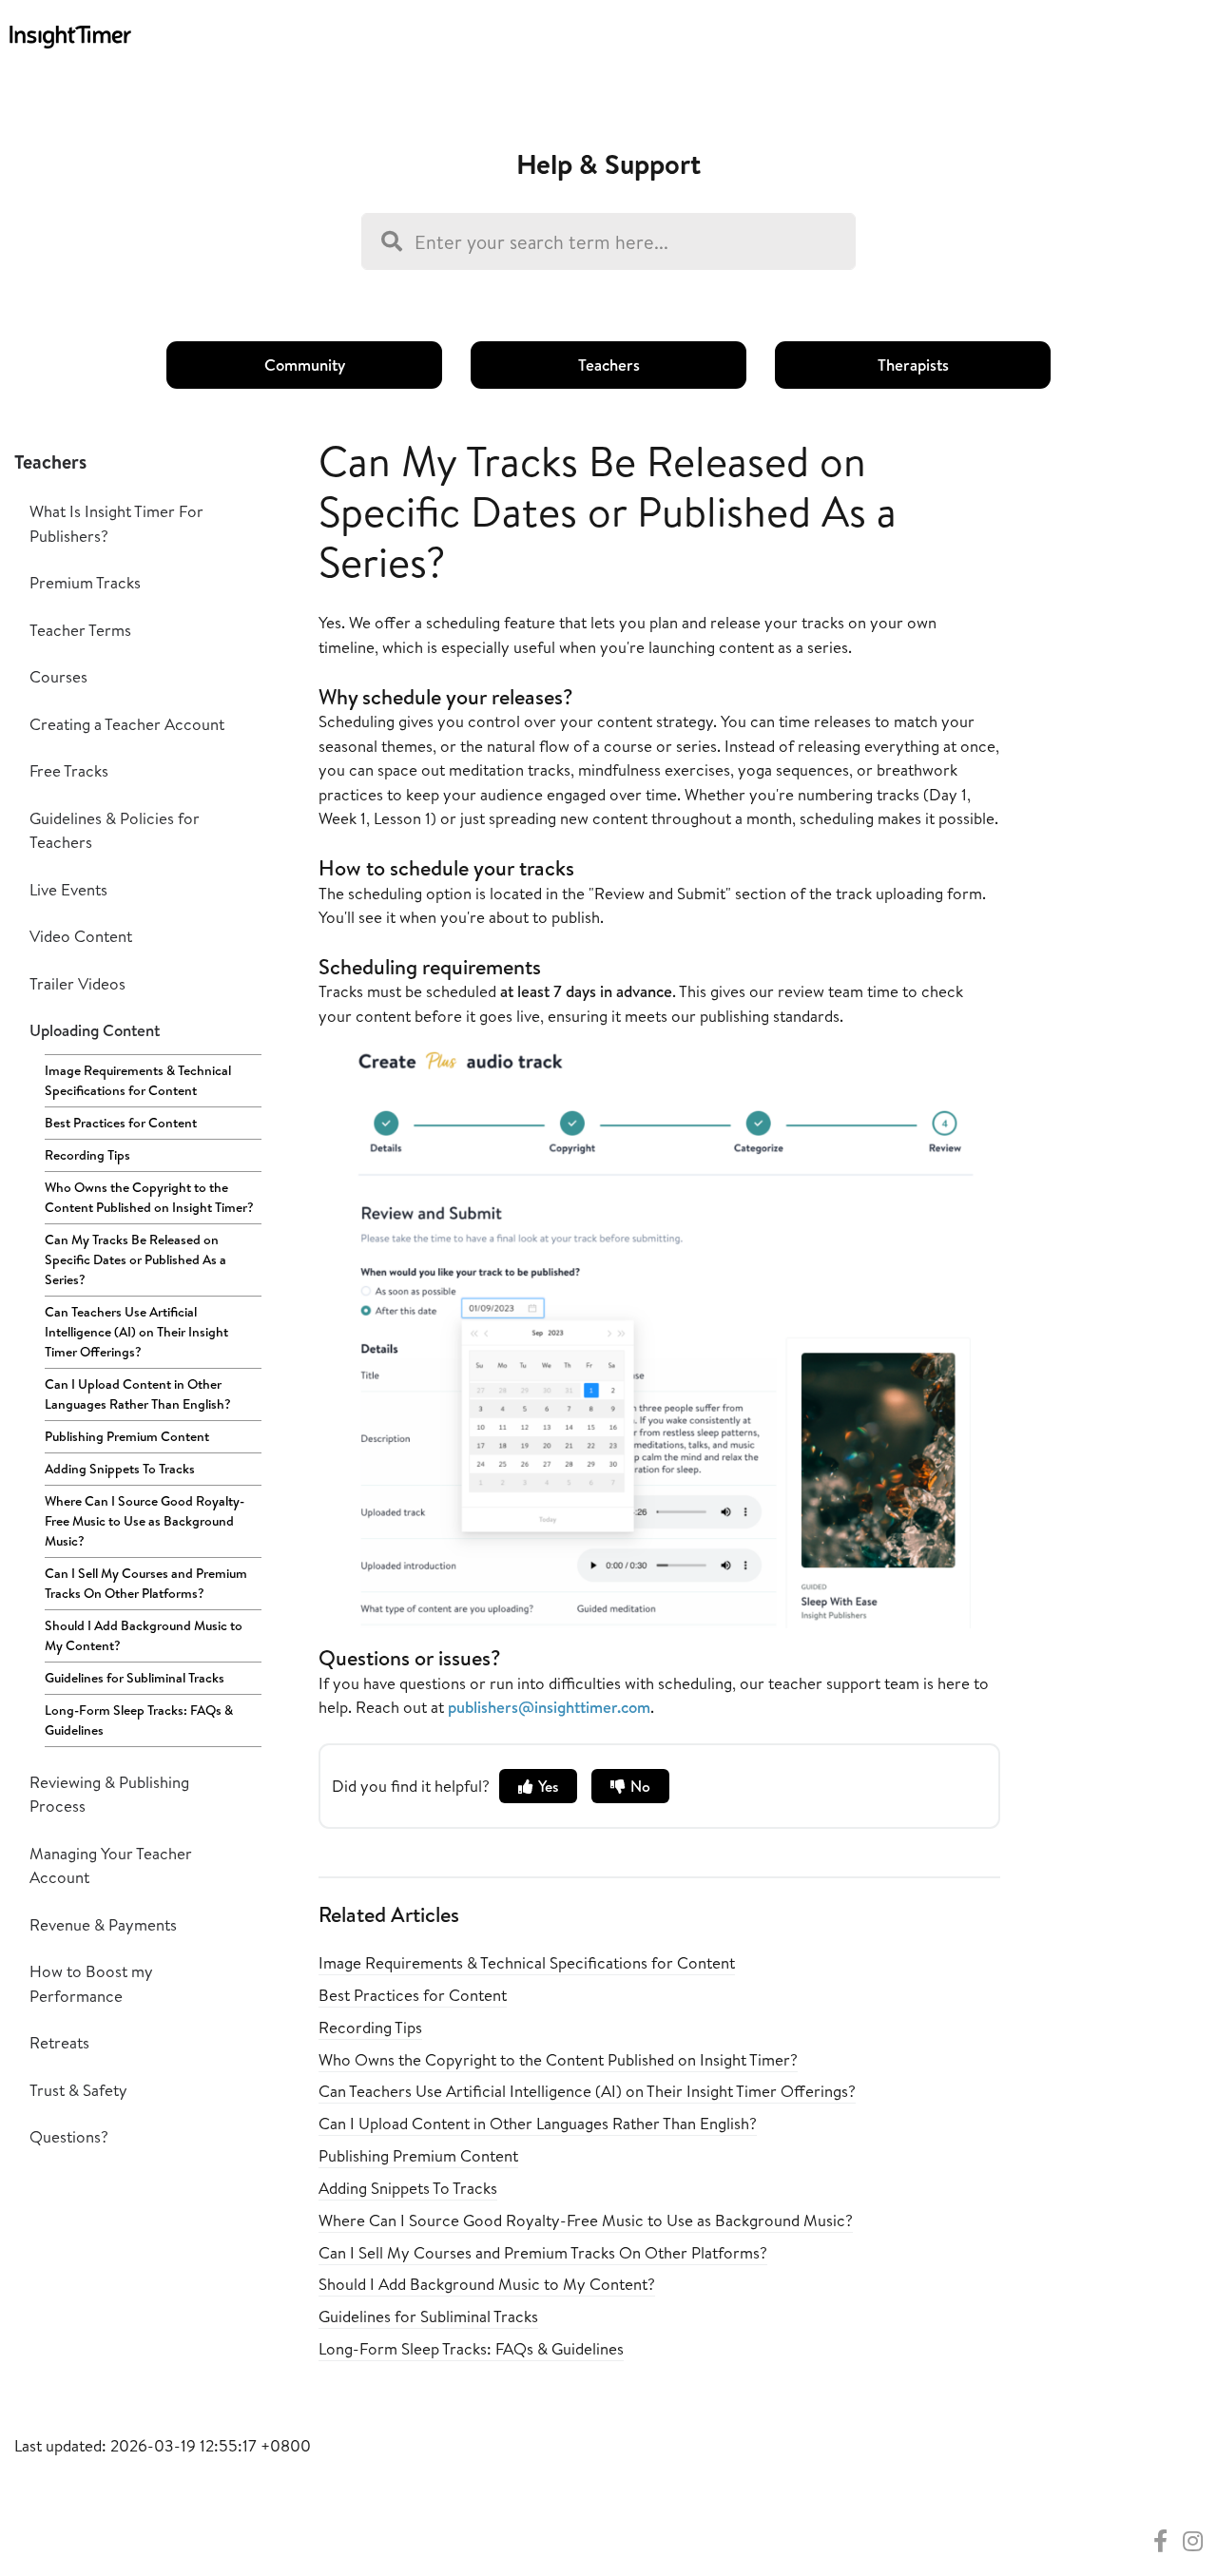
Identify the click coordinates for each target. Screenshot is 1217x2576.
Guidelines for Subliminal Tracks (135, 1678)
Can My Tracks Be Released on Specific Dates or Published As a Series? (135, 1259)
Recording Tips (87, 1155)
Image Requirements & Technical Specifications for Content (138, 1080)
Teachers (609, 365)
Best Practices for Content (121, 1123)
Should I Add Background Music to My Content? (144, 1635)
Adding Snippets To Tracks (120, 1469)
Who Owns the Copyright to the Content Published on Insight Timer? (149, 1197)
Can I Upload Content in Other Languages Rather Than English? (138, 1394)
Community (305, 365)
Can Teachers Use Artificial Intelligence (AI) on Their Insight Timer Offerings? (136, 1332)
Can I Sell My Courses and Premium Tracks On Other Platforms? (146, 1583)
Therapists (913, 365)
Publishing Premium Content (127, 1436)
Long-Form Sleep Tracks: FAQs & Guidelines (139, 1720)
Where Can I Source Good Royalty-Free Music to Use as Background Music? (145, 1521)
